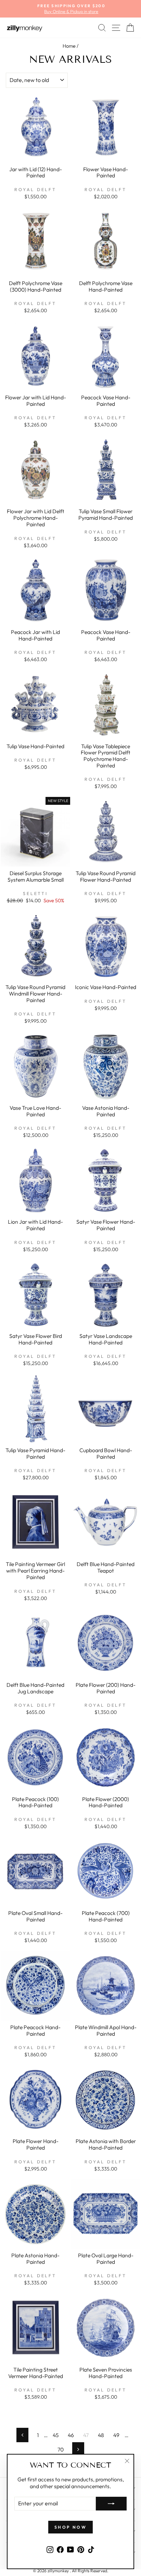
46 (71, 2435)
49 (116, 2435)
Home (69, 46)
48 (101, 2435)
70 (61, 2449)
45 (56, 2435)
